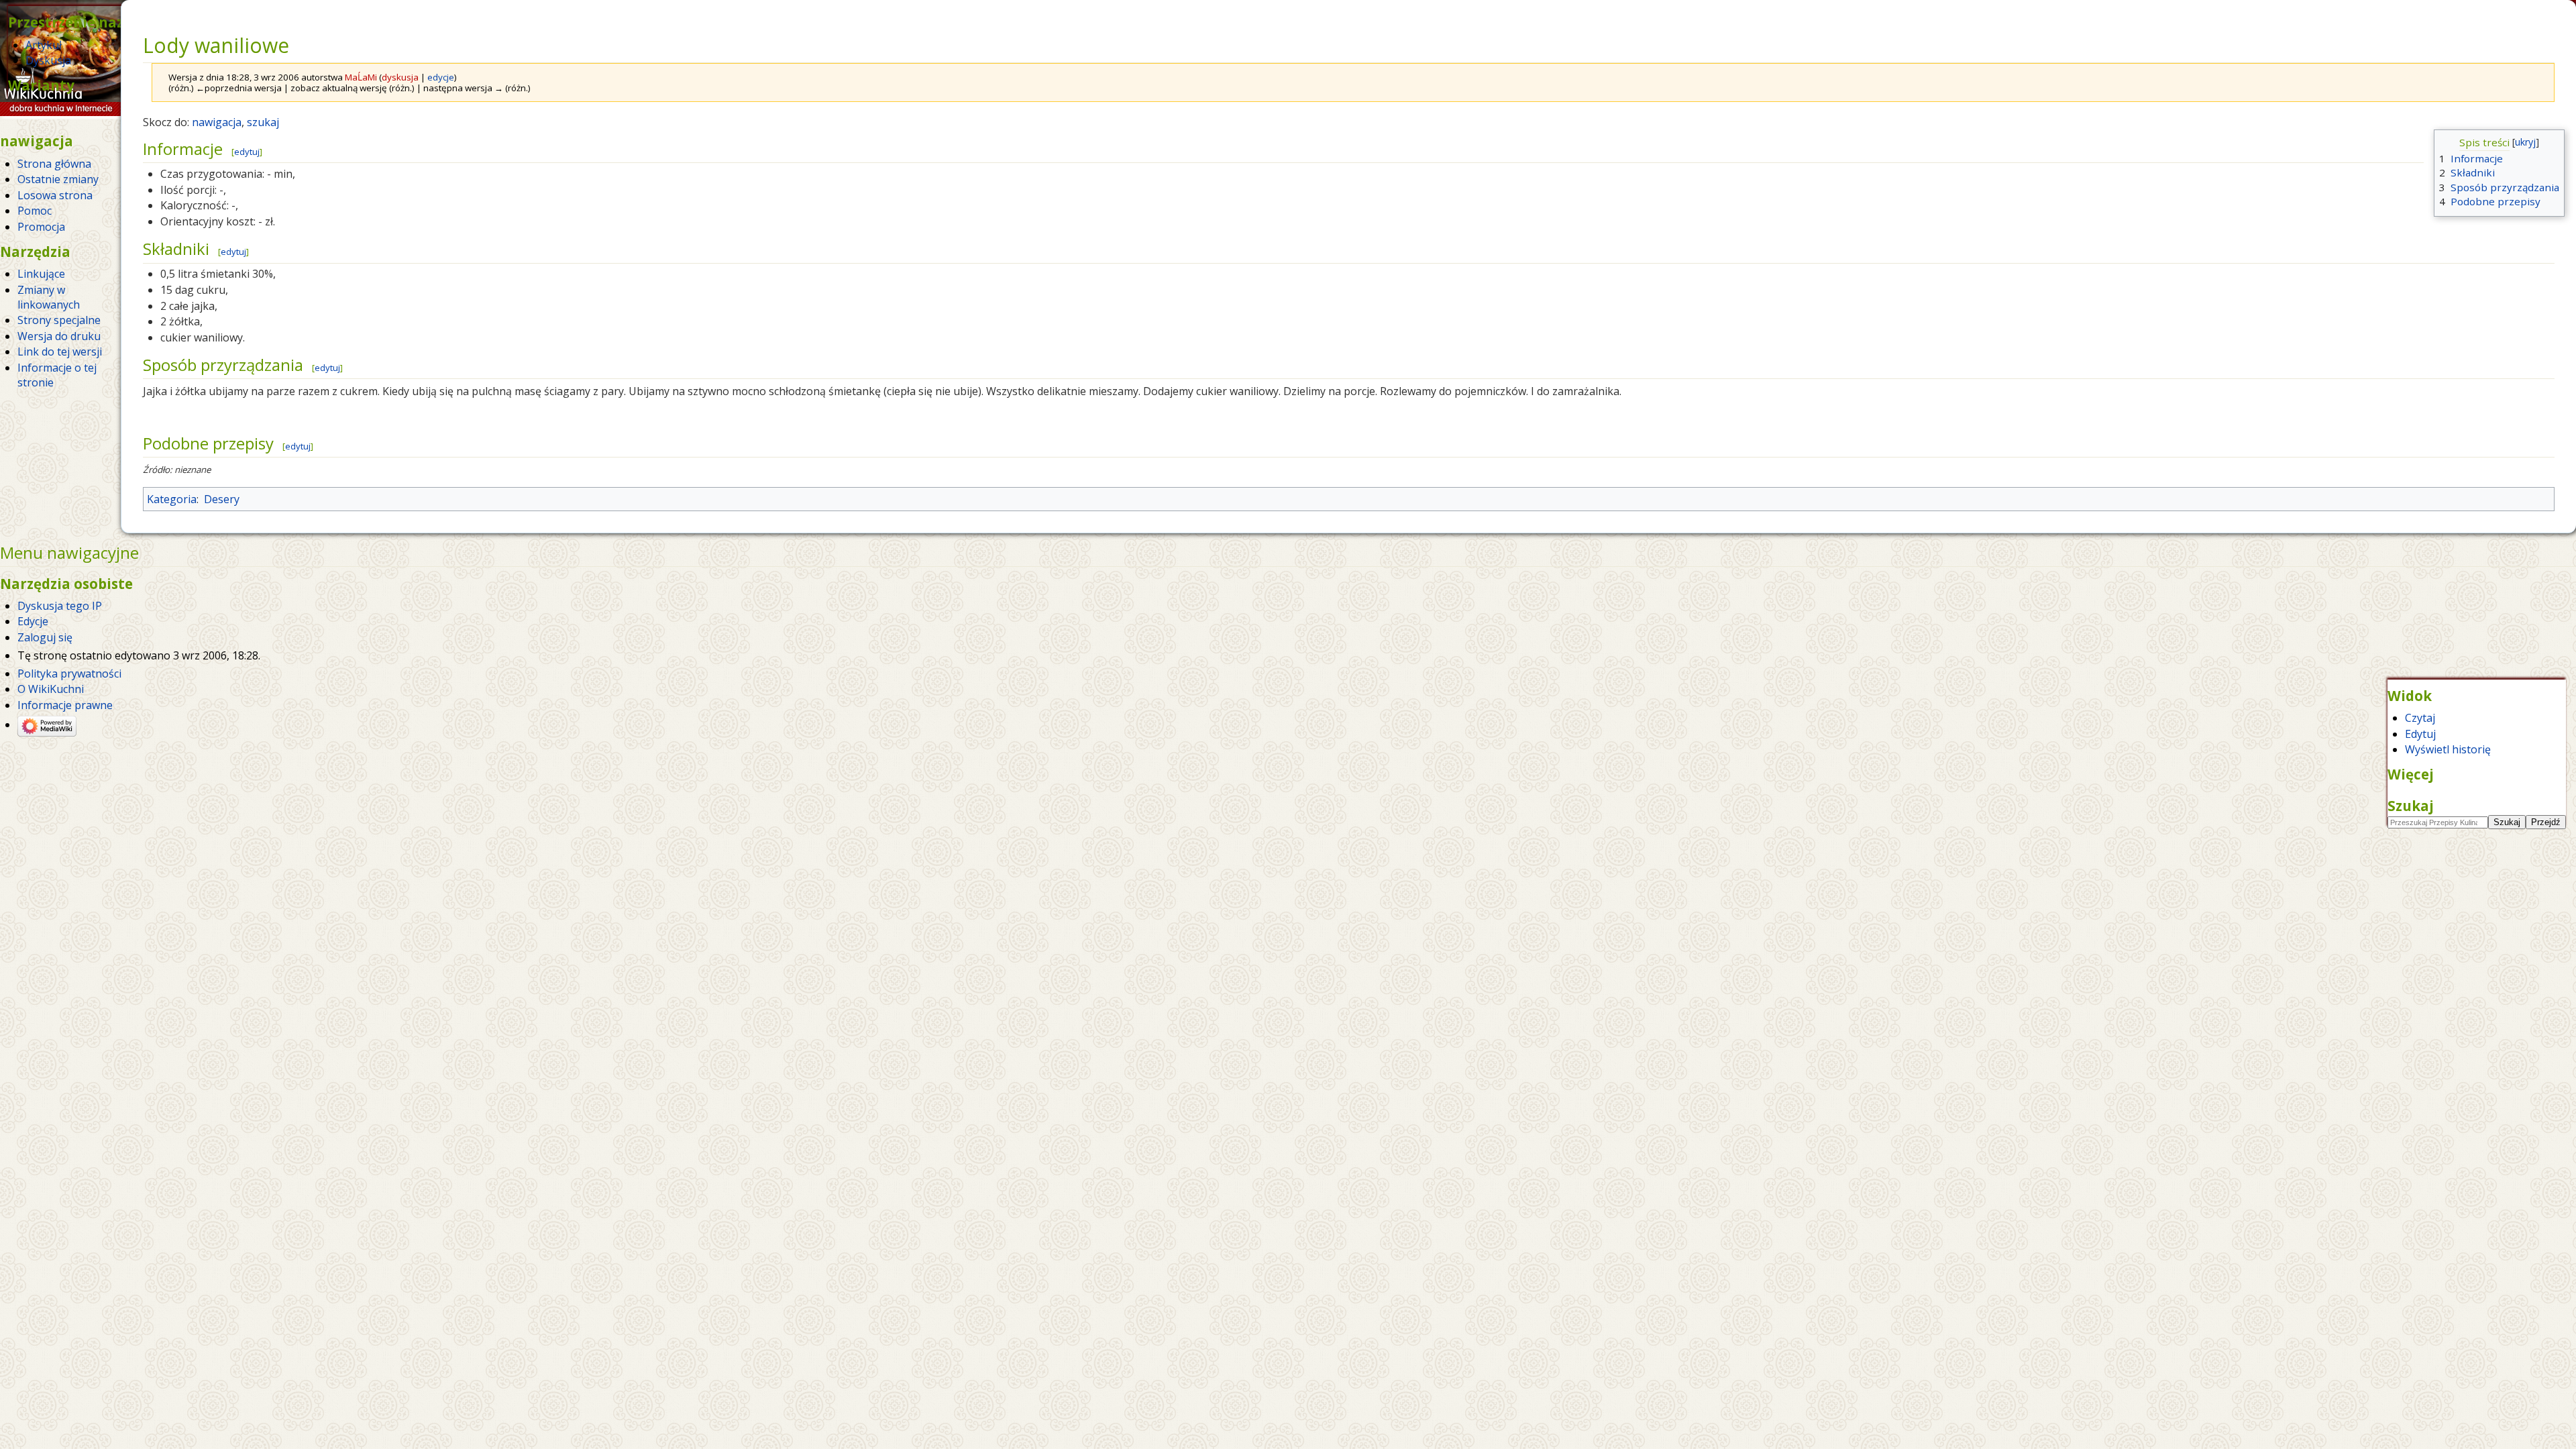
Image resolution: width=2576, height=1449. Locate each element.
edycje (441, 77)
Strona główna (54, 164)
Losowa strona (55, 195)
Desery (222, 499)
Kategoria (172, 499)
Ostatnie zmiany (58, 179)
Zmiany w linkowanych (49, 297)
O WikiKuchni (51, 689)
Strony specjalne (59, 320)
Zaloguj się (45, 637)
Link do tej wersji (60, 352)
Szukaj (2411, 806)
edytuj (247, 152)
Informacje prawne (65, 705)
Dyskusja (48, 60)
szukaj (263, 122)
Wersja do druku (59, 336)
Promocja (41, 227)
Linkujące (41, 274)
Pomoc (35, 211)
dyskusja (400, 77)
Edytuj (2420, 734)
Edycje (33, 621)
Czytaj (2420, 718)
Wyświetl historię (2448, 749)
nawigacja (217, 122)
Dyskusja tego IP (60, 606)
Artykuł (44, 45)
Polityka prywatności (69, 674)
